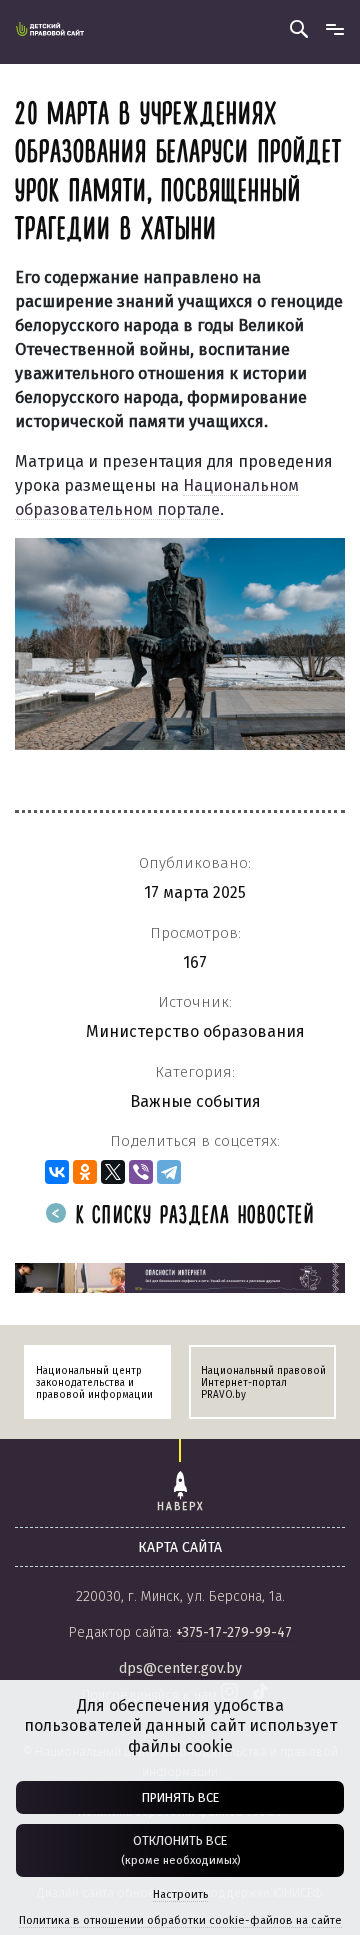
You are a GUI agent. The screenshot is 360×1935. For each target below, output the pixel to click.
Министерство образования (195, 1031)
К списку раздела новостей (191, 1216)
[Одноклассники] (85, 1172)
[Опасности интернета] (180, 1277)
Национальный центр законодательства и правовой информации (94, 1383)
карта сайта (180, 1547)
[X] (113, 1172)
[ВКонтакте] (57, 1172)
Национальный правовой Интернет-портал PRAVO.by (263, 1383)
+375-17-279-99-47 (234, 1632)
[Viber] (141, 1172)
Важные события (195, 1101)
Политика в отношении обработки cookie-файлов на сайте (180, 1920)
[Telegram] (169, 1172)
